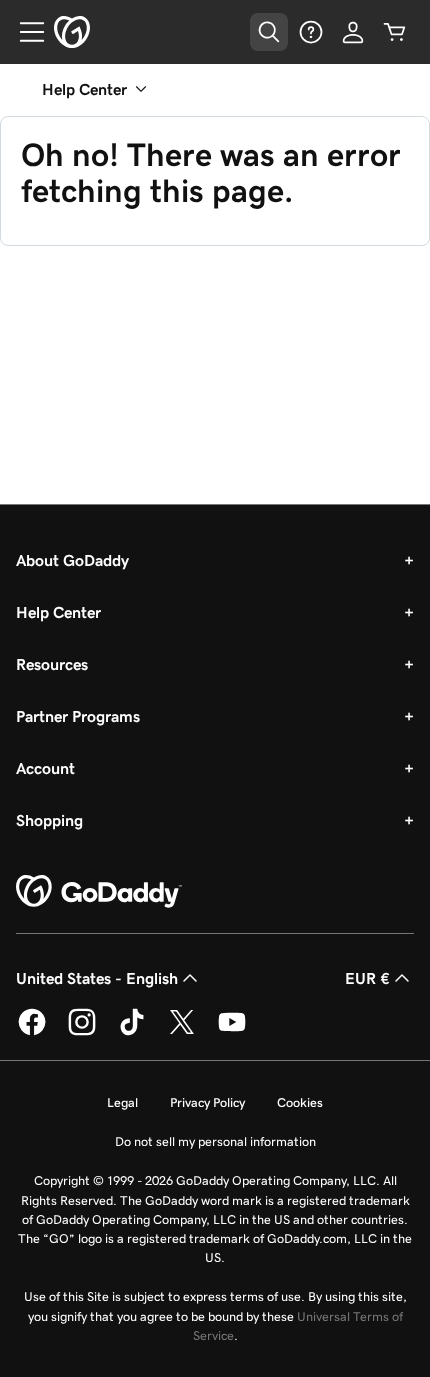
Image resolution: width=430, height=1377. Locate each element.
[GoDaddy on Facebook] (32, 1032)
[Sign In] (353, 32)
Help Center (58, 612)
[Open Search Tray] (269, 32)
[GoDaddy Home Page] (99, 892)
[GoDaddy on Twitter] (182, 1032)
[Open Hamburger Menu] (24, 32)
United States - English (97, 978)
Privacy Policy (207, 1102)
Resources (52, 664)
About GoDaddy (72, 560)
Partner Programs (78, 716)
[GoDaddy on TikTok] (132, 1032)
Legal (122, 1102)
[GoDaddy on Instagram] (82, 1032)
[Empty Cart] (395, 32)
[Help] (311, 32)
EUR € (367, 978)
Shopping (49, 820)
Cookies (300, 1102)
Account (45, 768)
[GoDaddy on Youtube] (232, 1032)
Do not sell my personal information (215, 1141)
